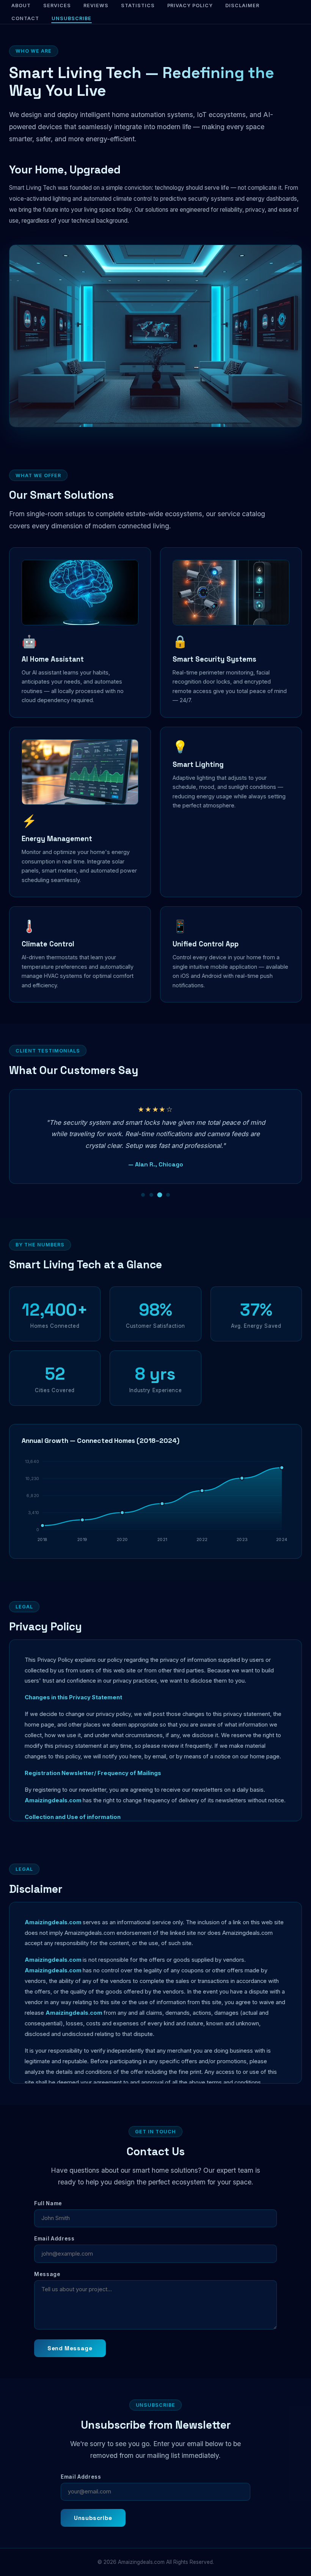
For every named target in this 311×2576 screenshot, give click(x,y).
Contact (25, 18)
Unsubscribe (71, 18)
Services (57, 5)
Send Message (70, 2348)
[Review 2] (151, 1195)
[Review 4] (168, 1195)
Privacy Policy (190, 5)
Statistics (138, 5)
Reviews (96, 5)
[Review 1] (143, 1195)
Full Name (48, 2203)
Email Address (54, 2239)
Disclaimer (242, 5)
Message (47, 2274)
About (21, 5)
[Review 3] (160, 1195)
